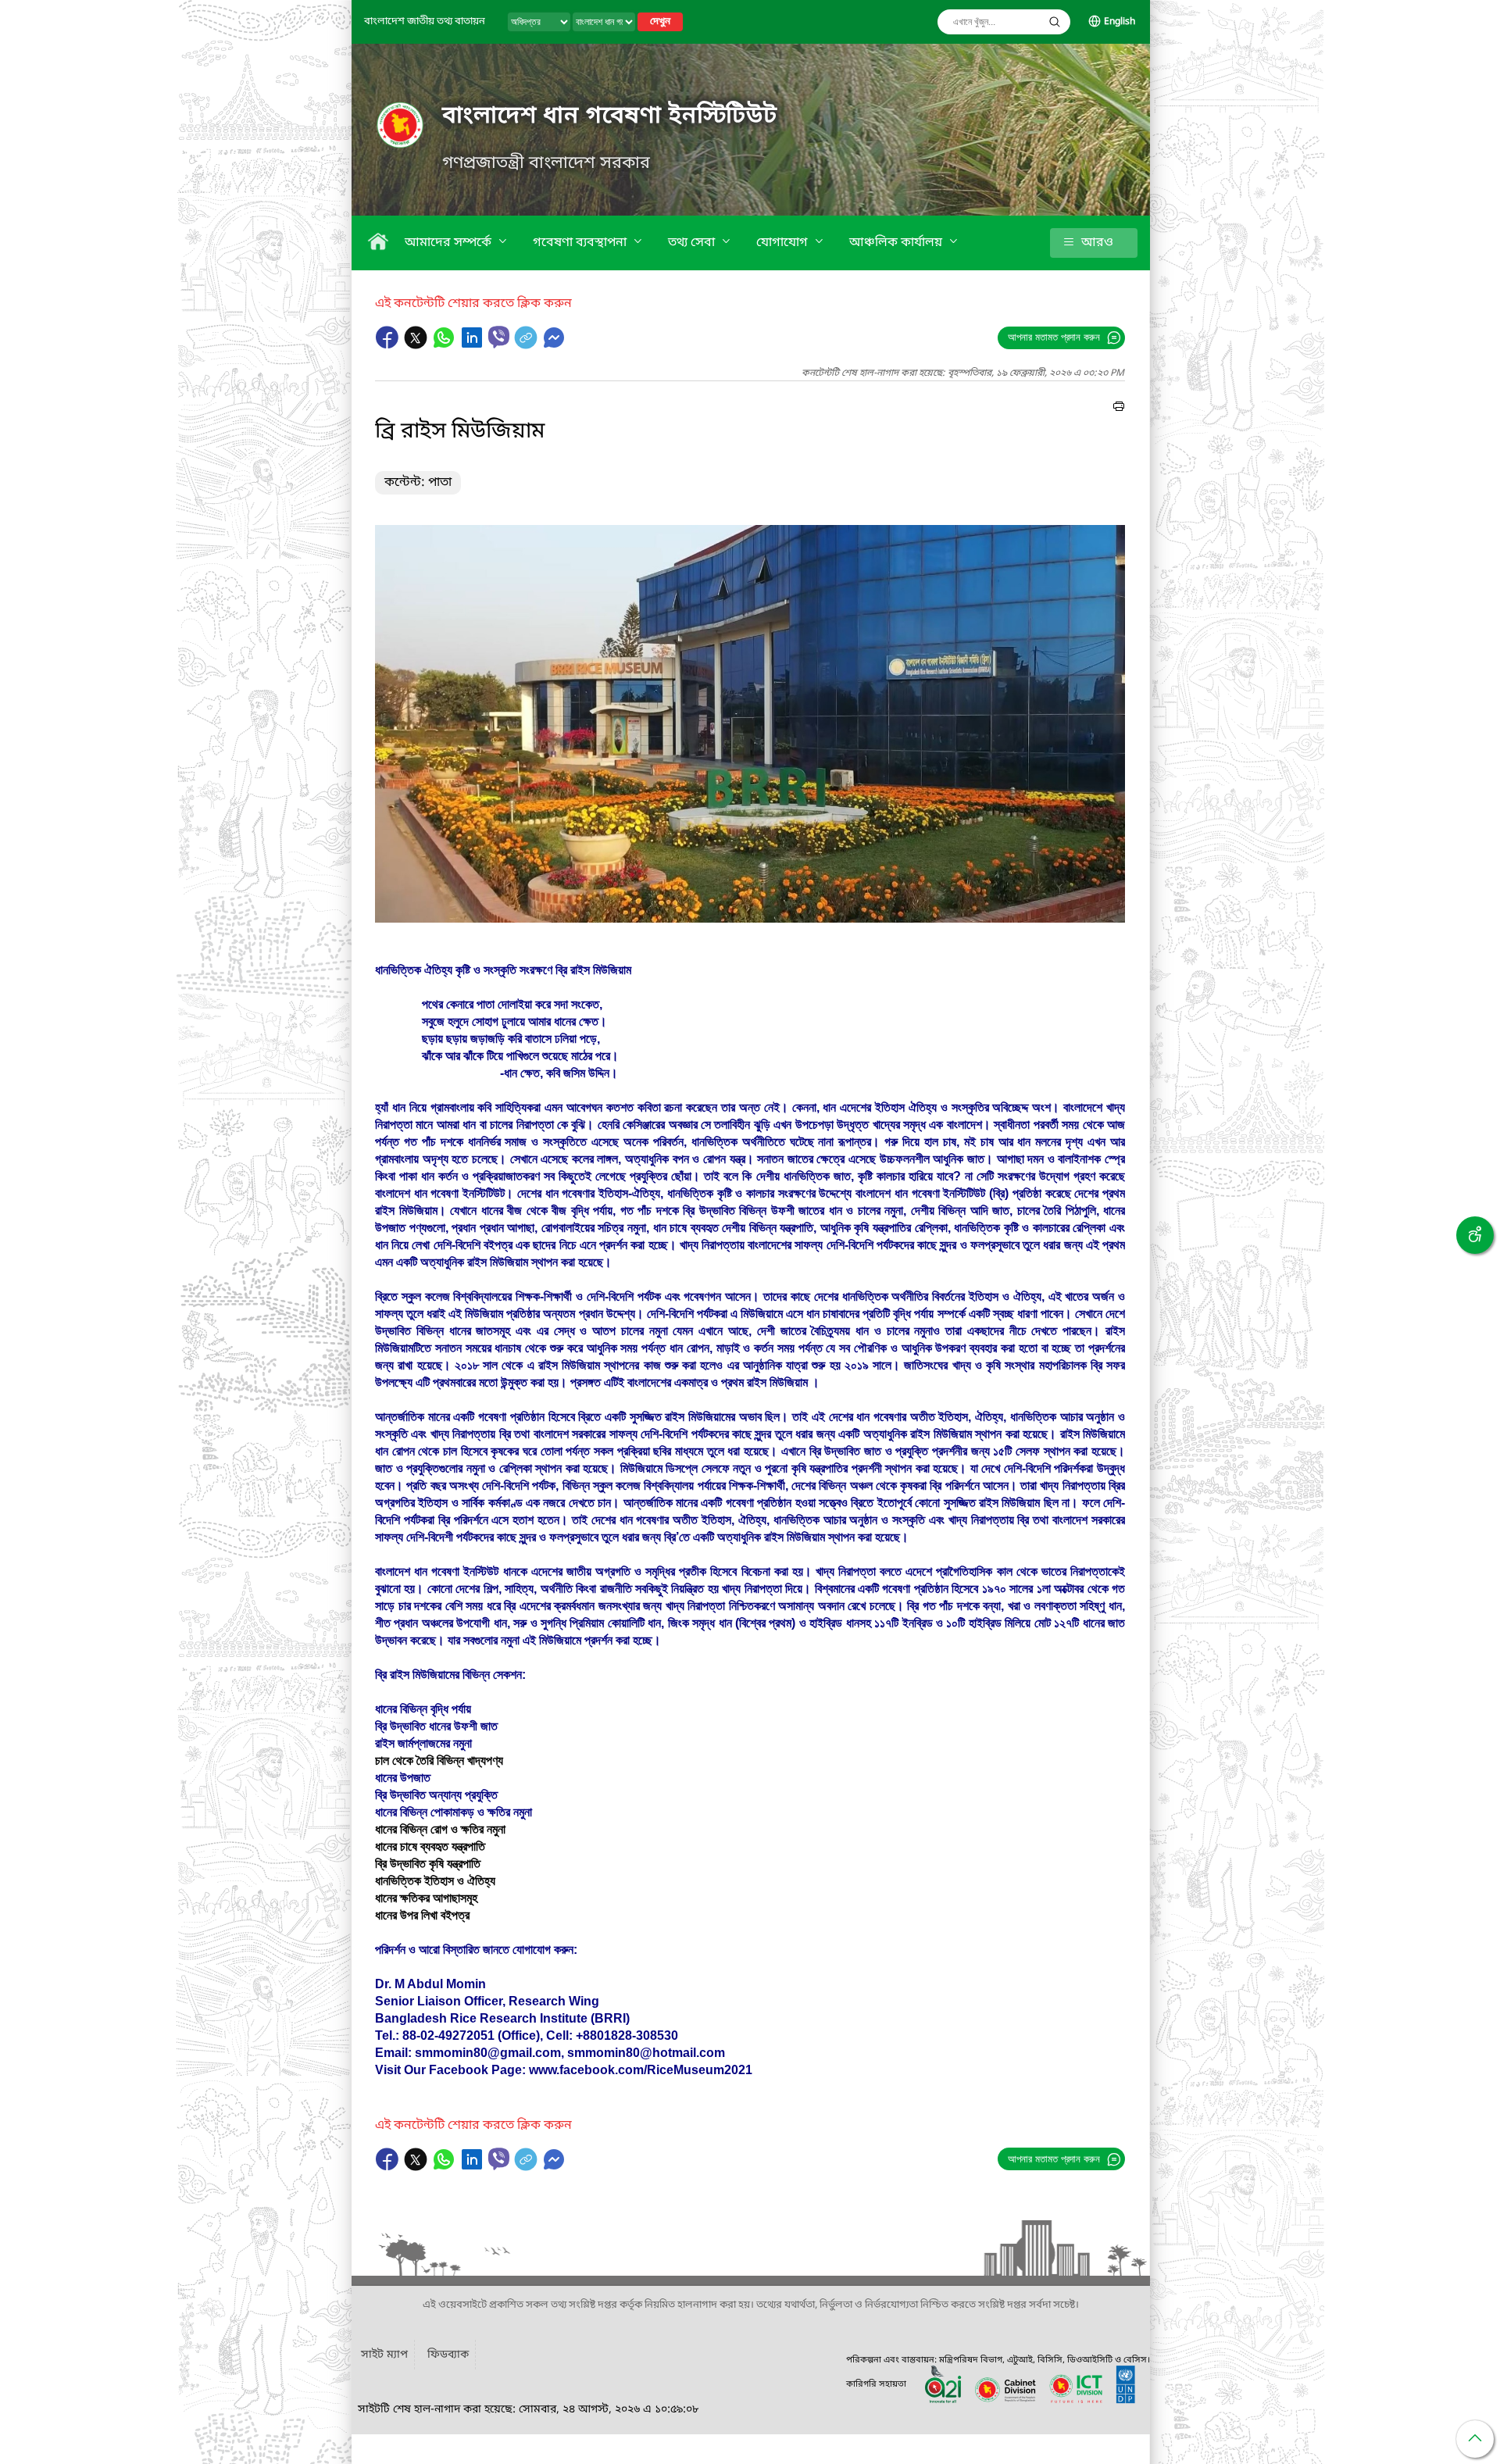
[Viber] (499, 337)
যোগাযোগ (784, 243)
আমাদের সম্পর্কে (450, 243)
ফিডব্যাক (448, 2355)
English (1120, 22)
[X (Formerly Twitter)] (417, 345)
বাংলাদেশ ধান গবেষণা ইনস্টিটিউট (610, 116)
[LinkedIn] (473, 345)
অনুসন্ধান (1055, 22)
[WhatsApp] (445, 345)
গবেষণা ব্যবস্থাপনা (581, 243)
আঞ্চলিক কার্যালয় (897, 243)
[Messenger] (554, 345)
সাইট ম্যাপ (384, 2355)
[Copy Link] (527, 345)
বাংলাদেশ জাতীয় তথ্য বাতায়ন (425, 21)
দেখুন (660, 22)
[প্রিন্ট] (1119, 409)
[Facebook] (389, 345)
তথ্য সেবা (693, 243)
